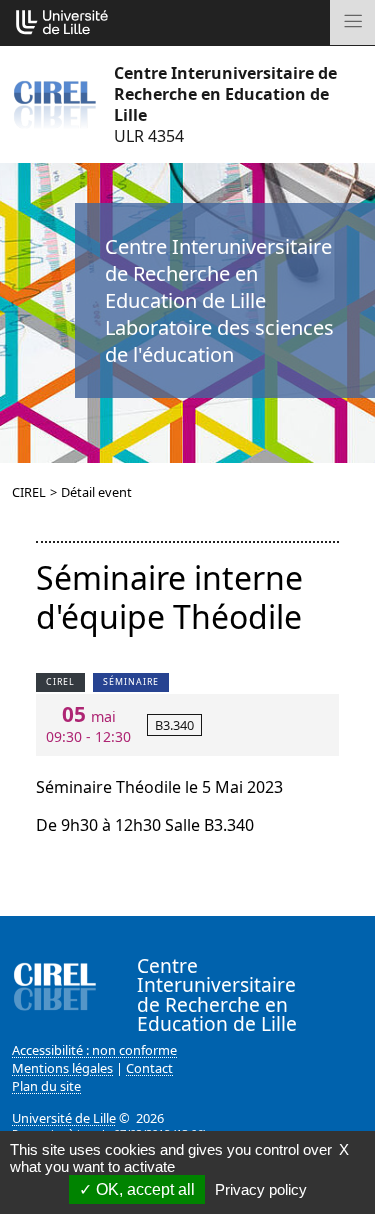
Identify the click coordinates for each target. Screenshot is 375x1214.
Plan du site (46, 1086)
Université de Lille (64, 1118)
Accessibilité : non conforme (94, 1050)
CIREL (29, 492)
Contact (149, 1068)
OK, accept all (143, 1189)
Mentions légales (62, 1068)
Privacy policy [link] (261, 1189)
